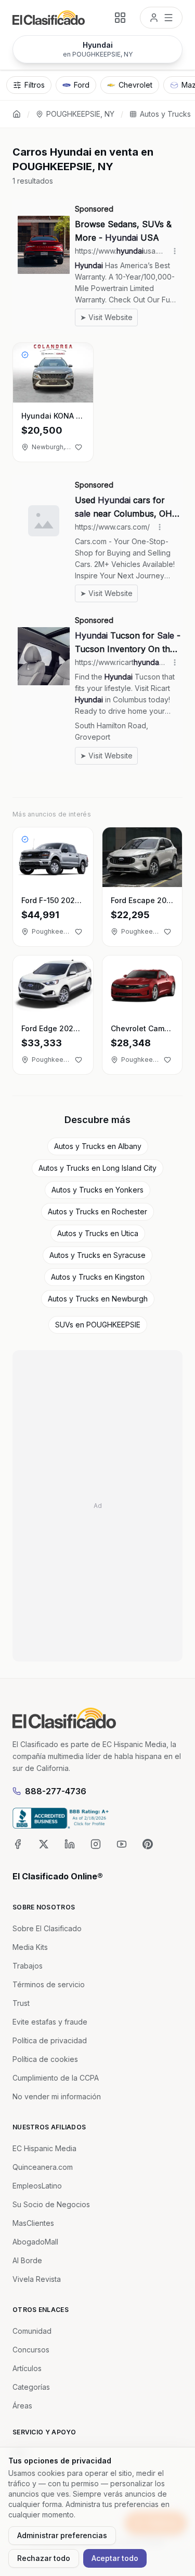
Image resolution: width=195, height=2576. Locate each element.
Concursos (31, 2350)
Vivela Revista (37, 2279)
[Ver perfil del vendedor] (25, 355)
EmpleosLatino (37, 2186)
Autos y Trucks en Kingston (98, 1277)
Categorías (31, 2387)
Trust (21, 2003)
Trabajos (28, 1966)
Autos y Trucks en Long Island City (97, 1168)
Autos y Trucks (165, 114)
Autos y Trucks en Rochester (97, 1211)
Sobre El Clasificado (47, 1928)
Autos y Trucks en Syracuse (97, 1255)
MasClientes (33, 2223)
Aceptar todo (115, 2558)
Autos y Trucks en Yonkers (97, 1190)
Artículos (27, 2368)
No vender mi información (57, 2096)
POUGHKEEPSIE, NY (80, 114)
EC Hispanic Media (44, 2148)
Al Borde (27, 2260)
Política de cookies (45, 2059)
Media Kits (30, 1947)
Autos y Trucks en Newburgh (98, 1299)
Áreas (22, 2406)
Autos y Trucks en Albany (98, 1146)
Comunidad (32, 2331)
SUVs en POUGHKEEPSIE (98, 1325)
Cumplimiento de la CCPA (56, 2078)
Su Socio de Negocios (51, 2204)
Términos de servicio (49, 1984)
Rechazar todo (44, 2558)
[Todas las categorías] (120, 18)
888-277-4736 (56, 1791)
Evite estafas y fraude (50, 2022)
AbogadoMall (35, 2242)
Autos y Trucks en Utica (98, 1233)
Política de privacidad (50, 2040)
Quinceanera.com (43, 2167)
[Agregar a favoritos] (79, 447)
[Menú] (161, 18)
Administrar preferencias (62, 2535)
